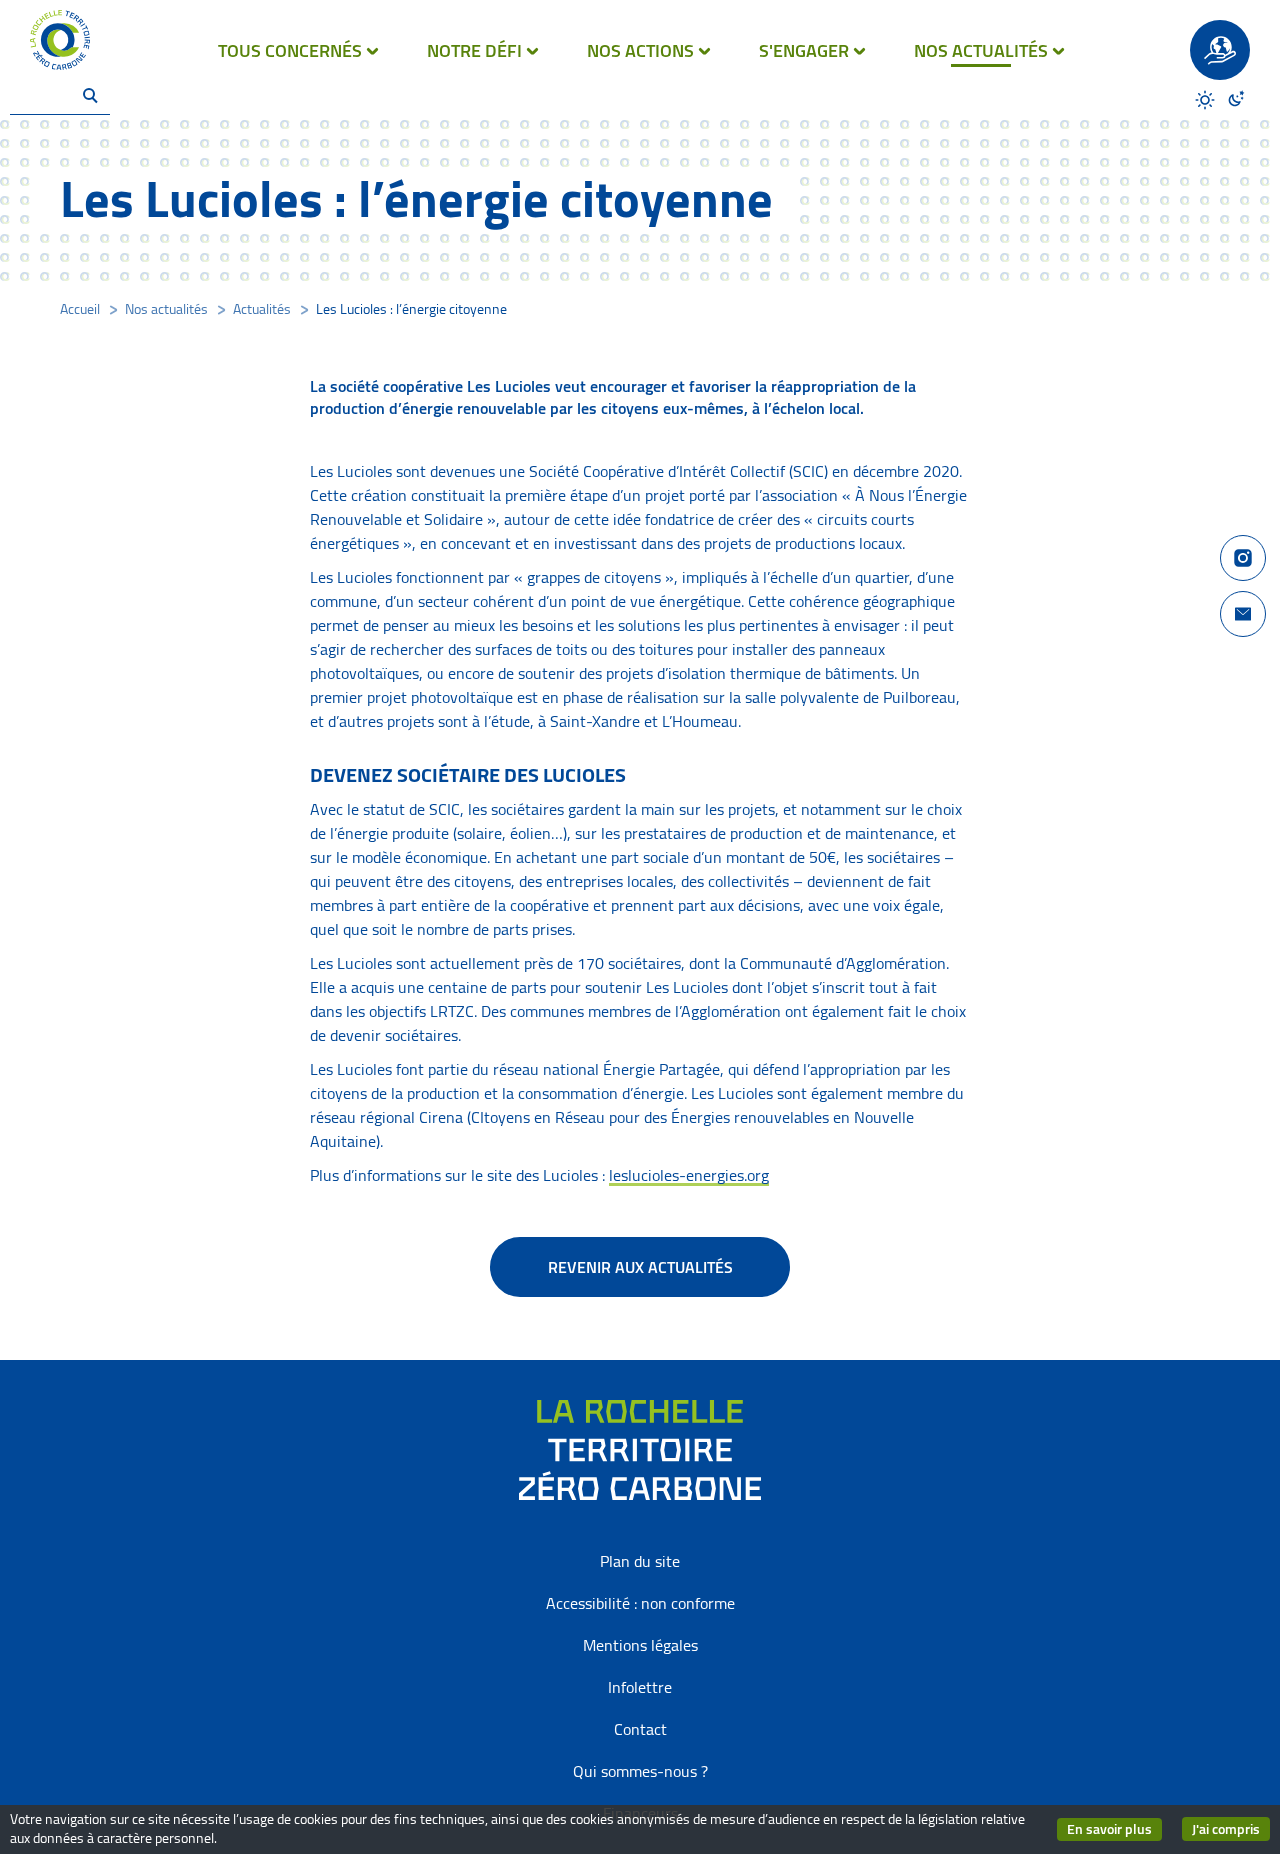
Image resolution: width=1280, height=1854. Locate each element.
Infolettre (640, 1687)
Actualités (262, 309)
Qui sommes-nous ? (640, 1771)
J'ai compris (1231, 1829)
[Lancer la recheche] (90, 95)
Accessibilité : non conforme (640, 1603)
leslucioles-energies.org (689, 1175)
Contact (640, 1729)
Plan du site (640, 1561)
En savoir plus (1114, 1830)
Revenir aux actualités (640, 1267)
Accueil (80, 309)
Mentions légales (640, 1645)
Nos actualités (166, 309)
